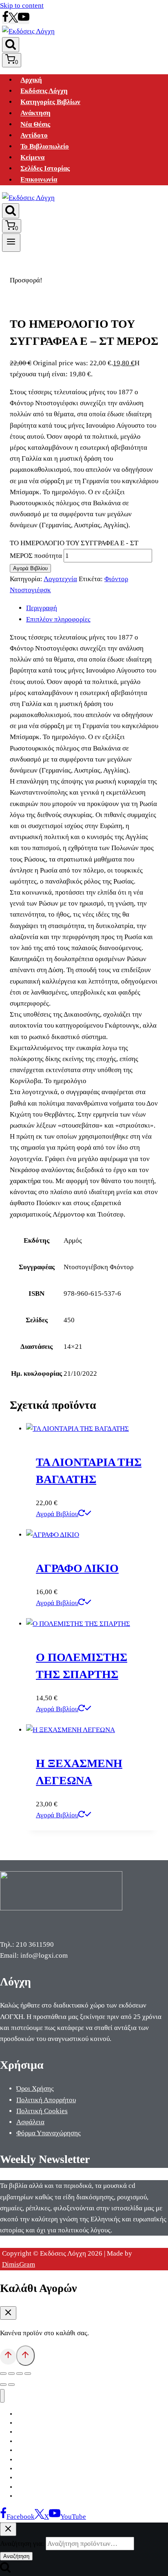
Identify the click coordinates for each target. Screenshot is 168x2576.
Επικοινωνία (39, 180)
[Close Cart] (8, 2313)
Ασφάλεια (30, 2122)
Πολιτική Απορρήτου (46, 2100)
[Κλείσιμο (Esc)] (28, 2374)
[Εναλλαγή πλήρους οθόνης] (11, 2374)
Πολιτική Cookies (42, 2111)
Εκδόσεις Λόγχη (44, 91)
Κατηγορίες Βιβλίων (50, 102)
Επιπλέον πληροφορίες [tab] (58, 619)
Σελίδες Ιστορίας (45, 168)
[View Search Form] (11, 45)
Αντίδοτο (34, 135)
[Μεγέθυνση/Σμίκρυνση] (3, 2374)
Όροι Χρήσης (35, 2089)
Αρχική (31, 80)
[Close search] (8, 2529)
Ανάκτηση (35, 113)
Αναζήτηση (16, 2556)
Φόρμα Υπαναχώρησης (49, 2133)
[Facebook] (5, 20)
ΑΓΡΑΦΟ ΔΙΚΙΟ (77, 1568)
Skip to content (22, 6)
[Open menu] (11, 242)
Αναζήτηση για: (22, 2544)
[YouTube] (24, 20)
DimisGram (19, 2264)
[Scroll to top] (8, 2356)
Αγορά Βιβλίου (30, 568)
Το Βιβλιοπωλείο (45, 146)
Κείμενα (32, 157)
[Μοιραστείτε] (20, 2374)
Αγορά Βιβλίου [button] (57, 1514)
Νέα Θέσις (35, 124)
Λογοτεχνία (60, 579)
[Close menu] (2, 2396)
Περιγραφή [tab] (42, 608)
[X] (13, 20)
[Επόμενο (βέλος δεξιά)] (11, 2385)
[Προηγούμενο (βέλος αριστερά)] (3, 2385)
